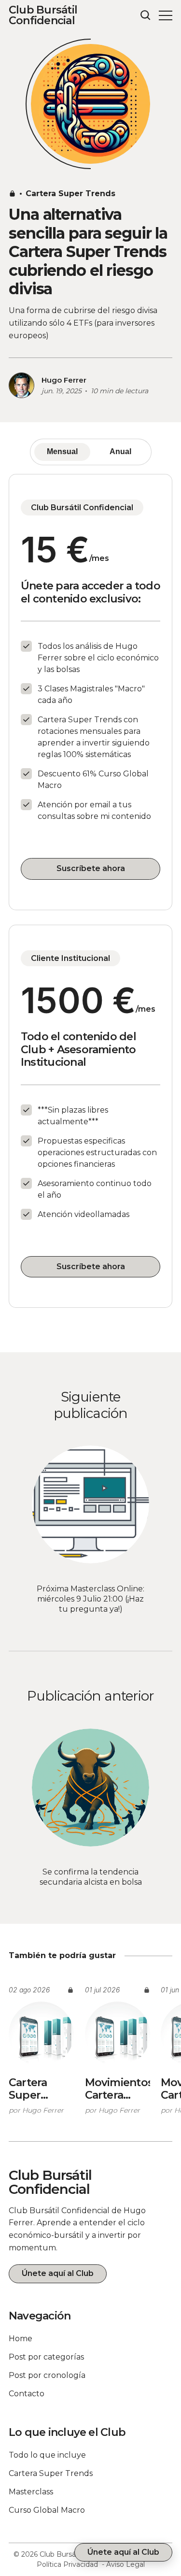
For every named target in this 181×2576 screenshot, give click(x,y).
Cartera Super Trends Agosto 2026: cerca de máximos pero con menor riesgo (41, 2089)
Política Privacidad (67, 2564)
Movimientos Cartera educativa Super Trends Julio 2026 (118, 2089)
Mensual (62, 451)
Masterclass (31, 2492)
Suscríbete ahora (91, 868)
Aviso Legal (125, 2564)
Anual (120, 451)
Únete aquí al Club (58, 2273)
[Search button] (146, 15)
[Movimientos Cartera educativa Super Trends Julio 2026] (118, 2034)
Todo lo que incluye (47, 2455)
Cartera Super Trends (70, 193)
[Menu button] (166, 15)
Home (21, 2339)
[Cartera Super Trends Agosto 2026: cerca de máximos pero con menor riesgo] (41, 2034)
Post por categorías (46, 2357)
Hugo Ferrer (64, 380)
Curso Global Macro (47, 2510)
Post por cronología (47, 2375)
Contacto (27, 2394)
